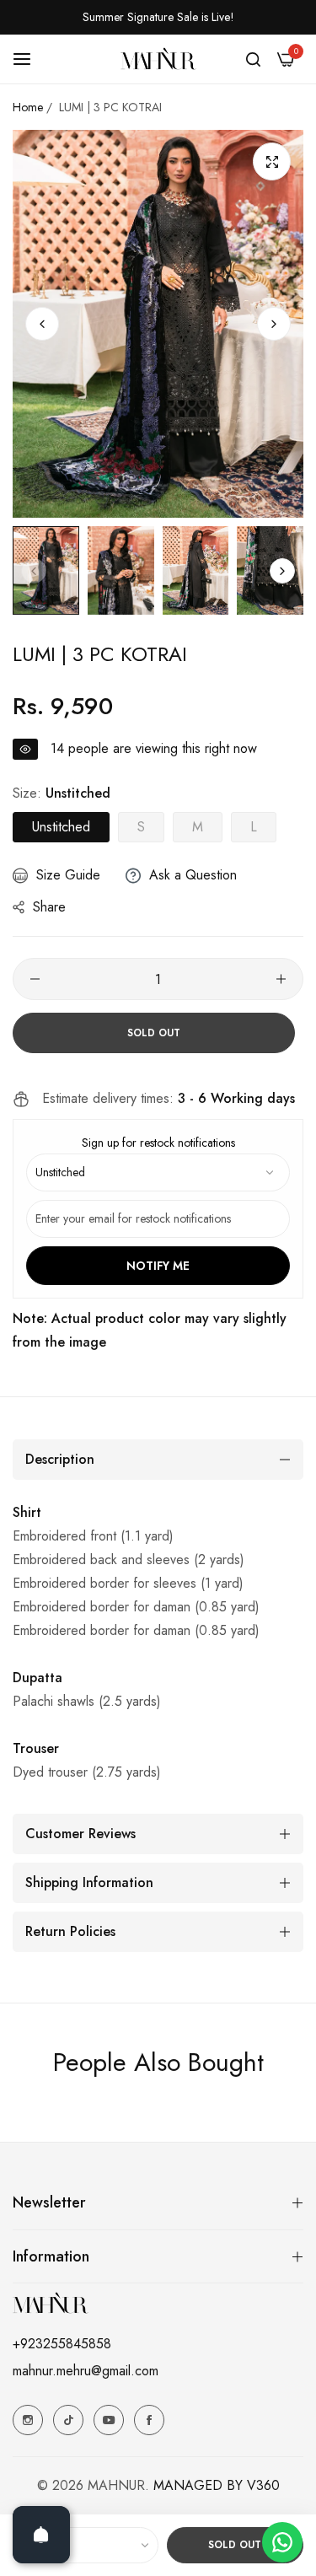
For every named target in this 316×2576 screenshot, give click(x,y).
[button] (274, 324)
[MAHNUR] (158, 58)
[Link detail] (28, 2420)
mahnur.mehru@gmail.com (86, 2371)
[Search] (253, 59)
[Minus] (35, 979)
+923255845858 (62, 2344)
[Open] (41, 2535)
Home (28, 107)
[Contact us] (282, 2542)
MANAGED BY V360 (217, 2485)
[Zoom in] (272, 161)
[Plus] (281, 979)
